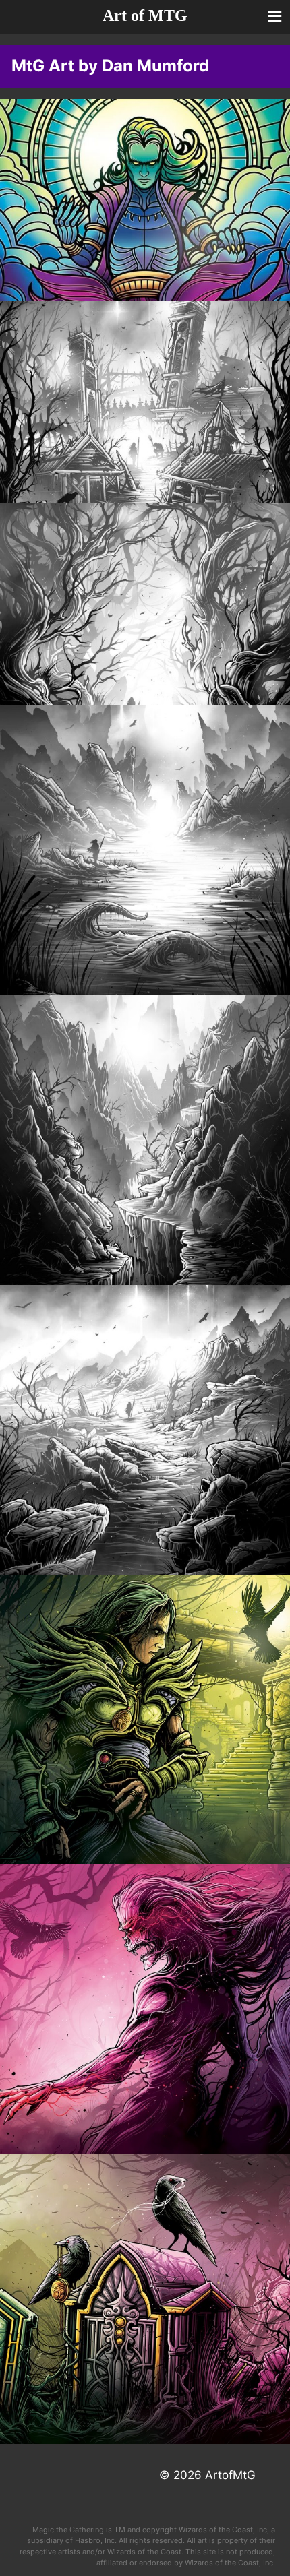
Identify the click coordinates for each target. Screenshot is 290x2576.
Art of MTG (145, 15)
